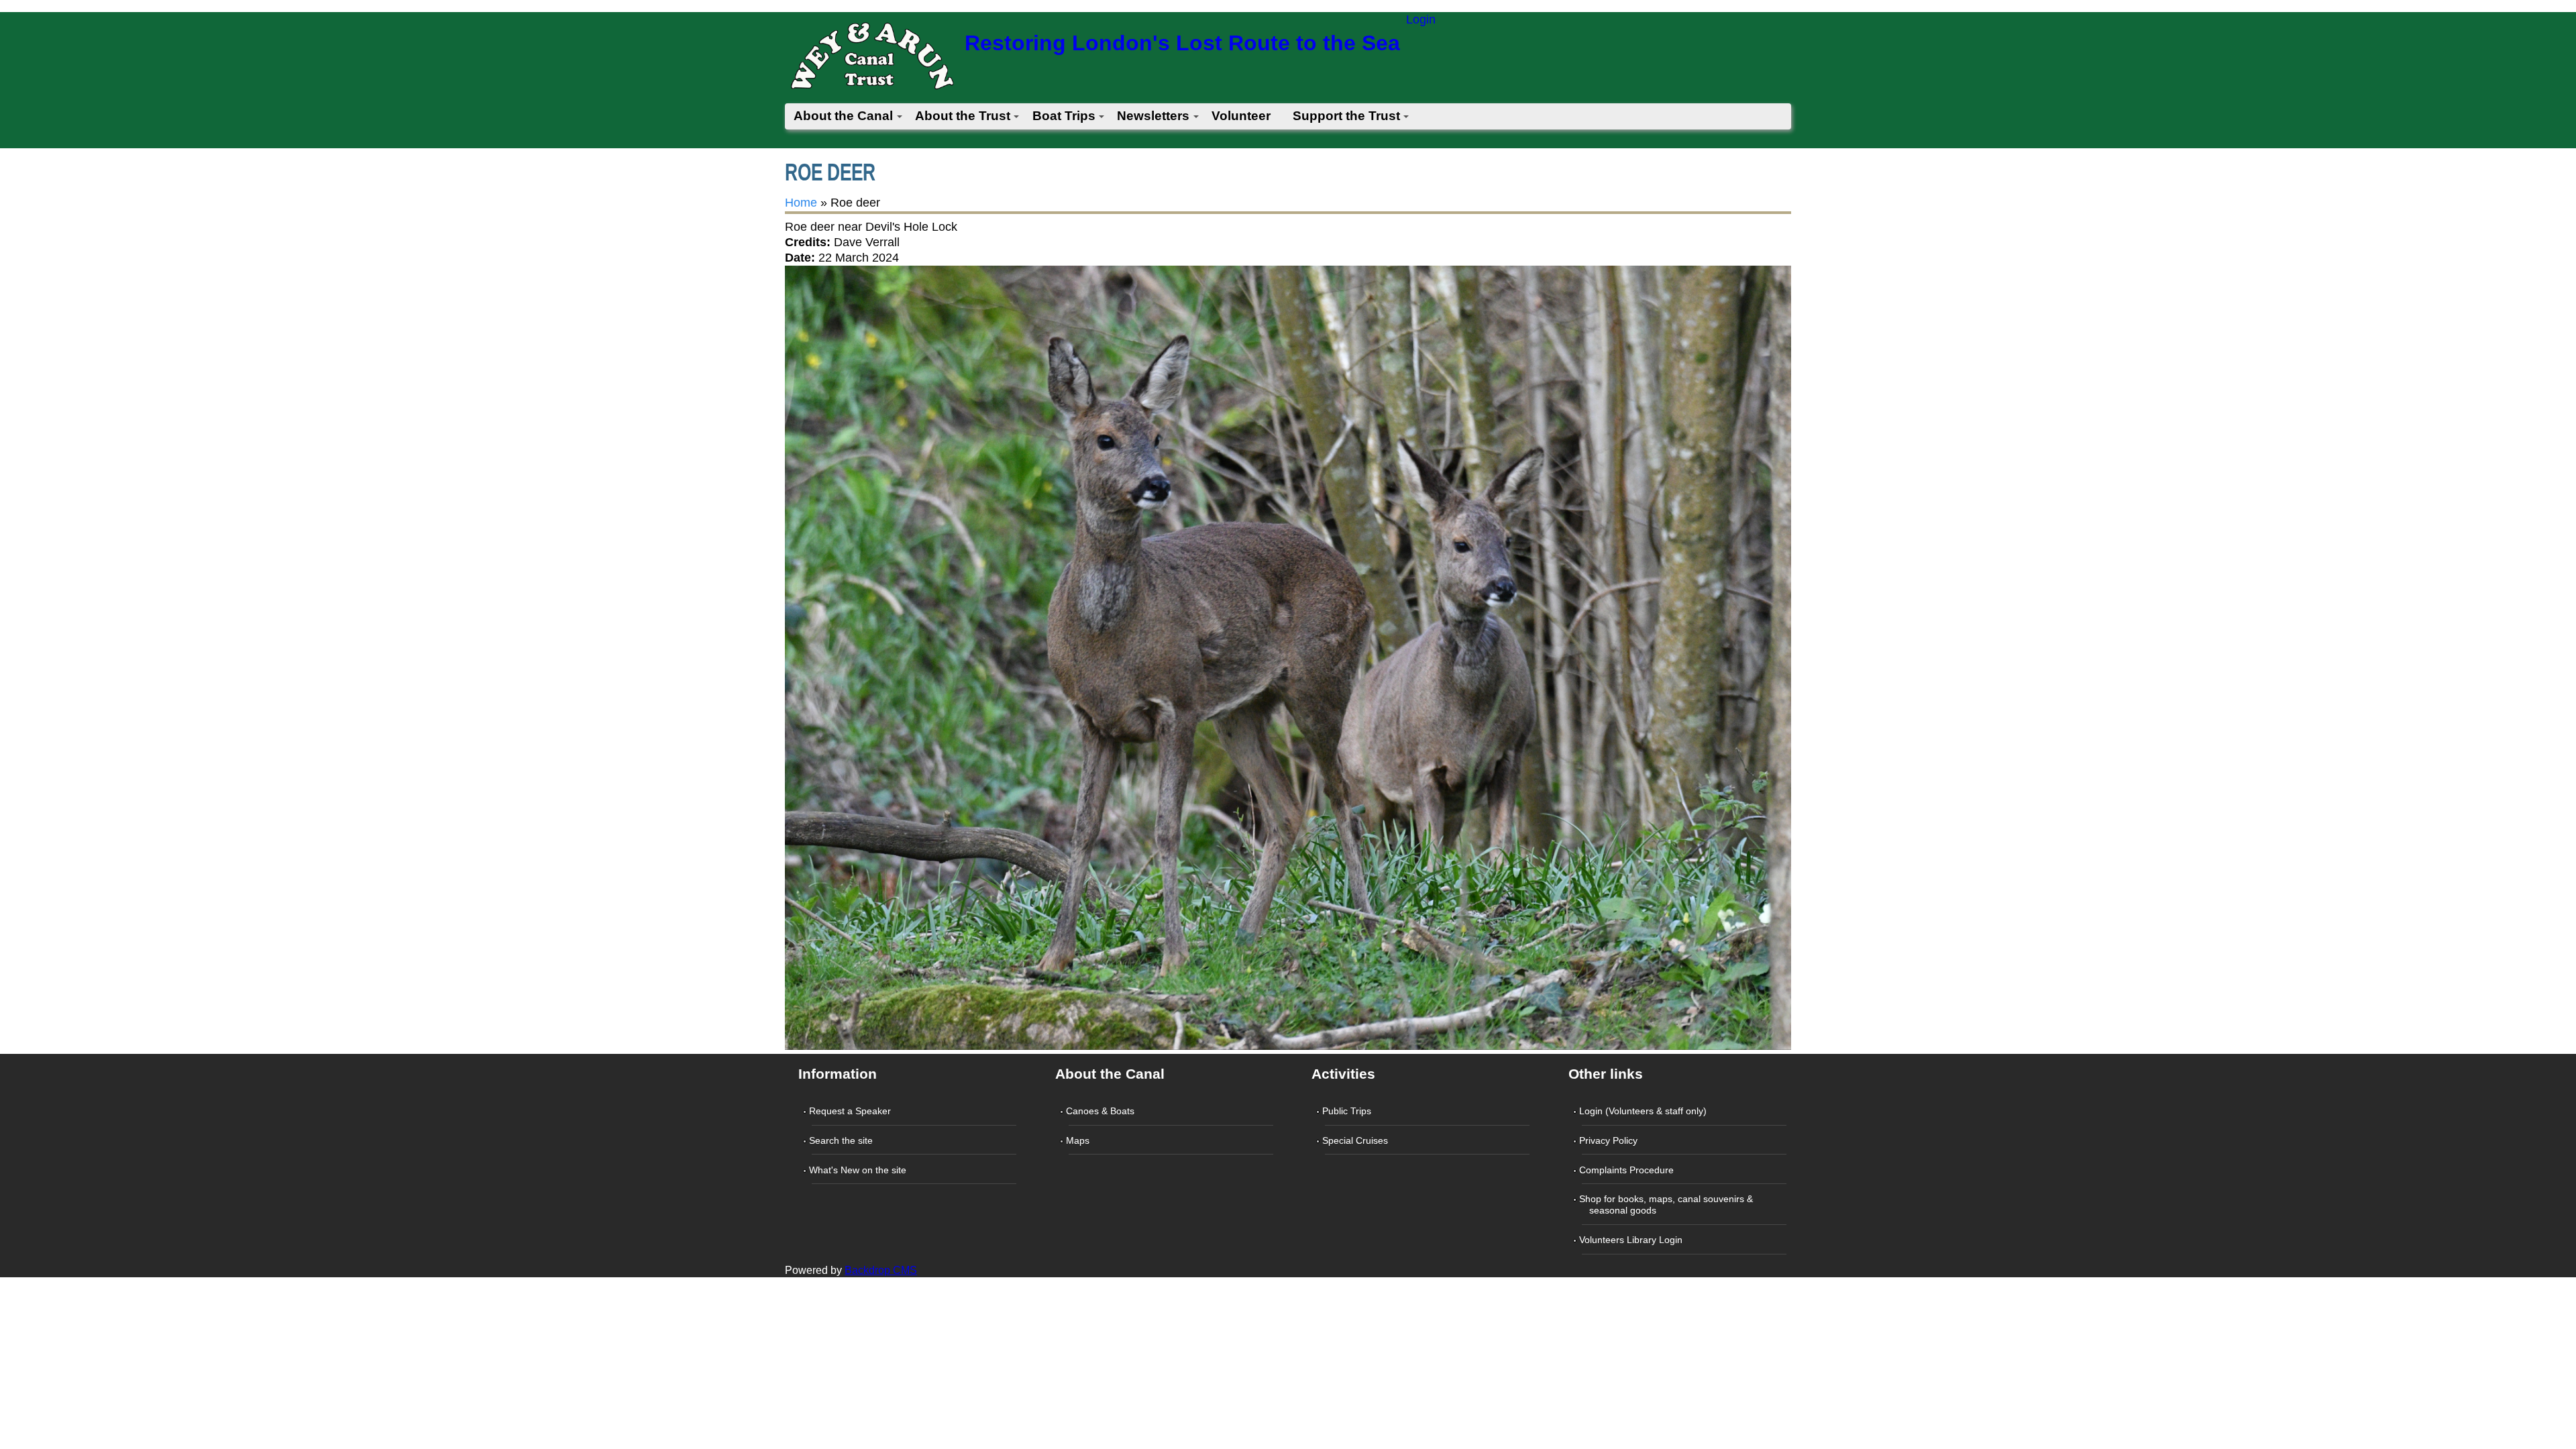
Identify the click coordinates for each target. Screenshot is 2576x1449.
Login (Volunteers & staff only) (1644, 1111)
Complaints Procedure (1628, 1170)
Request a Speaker (851, 1111)
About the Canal (843, 116)
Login (1421, 19)
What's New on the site (859, 1170)
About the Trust (963, 116)
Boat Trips (1064, 116)
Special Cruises (1356, 1140)
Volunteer (1241, 116)
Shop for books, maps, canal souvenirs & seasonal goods (1667, 1204)
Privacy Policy (1610, 1140)
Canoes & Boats (1102, 1111)
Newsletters (1153, 116)
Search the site (842, 1140)
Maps (1079, 1140)
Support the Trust (1346, 116)
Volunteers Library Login (1632, 1240)
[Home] (871, 60)
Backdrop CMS (881, 1270)
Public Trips (1348, 1111)
